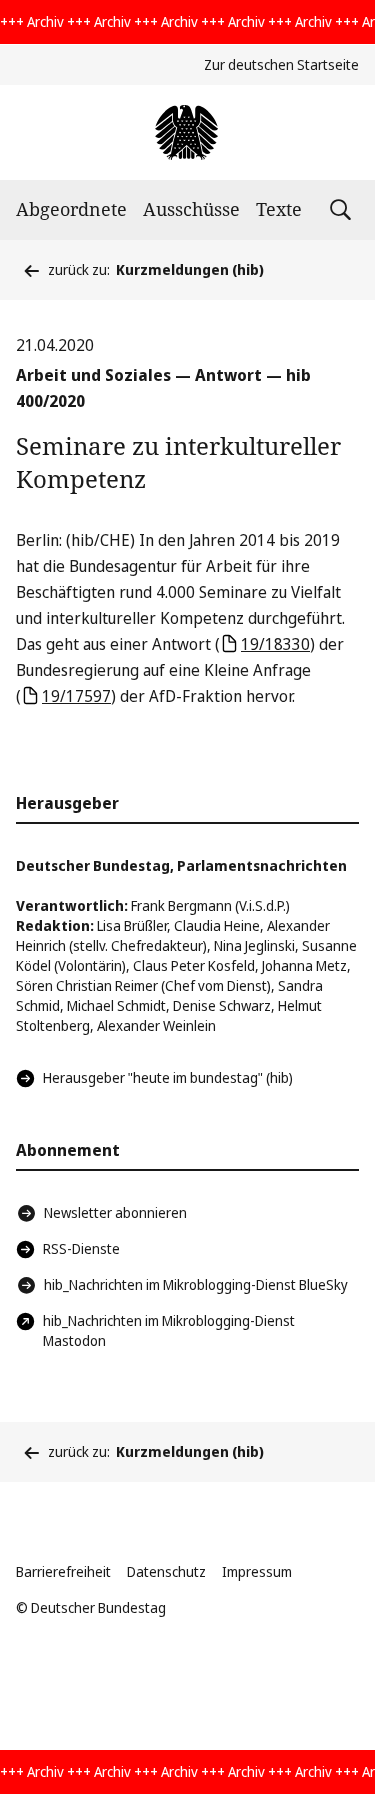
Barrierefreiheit (63, 1571)
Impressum (257, 1571)
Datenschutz (166, 1571)
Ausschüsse (191, 209)
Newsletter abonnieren (115, 1212)
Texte (279, 209)
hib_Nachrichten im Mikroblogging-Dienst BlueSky (196, 1284)
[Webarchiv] (187, 132)
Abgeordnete (71, 209)
